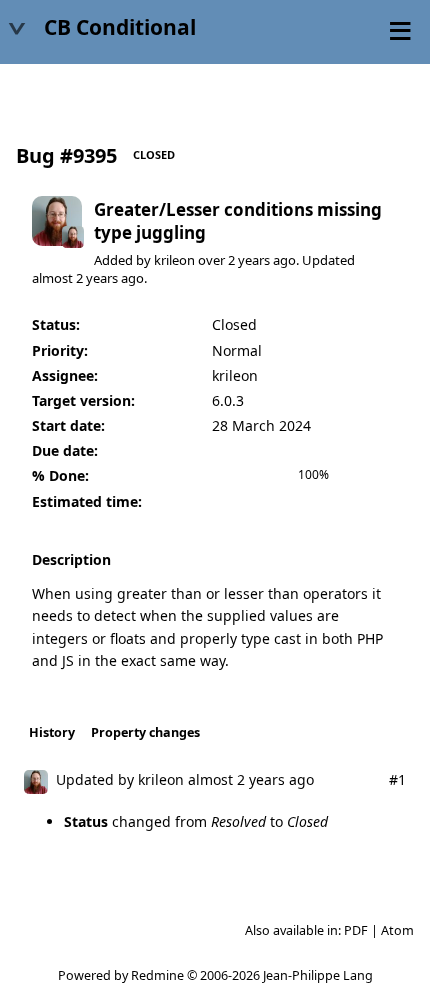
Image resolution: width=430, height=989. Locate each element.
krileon (174, 260)
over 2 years (234, 260)
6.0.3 (228, 400)
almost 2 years (75, 278)
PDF (356, 930)
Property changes (145, 732)
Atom (397, 930)
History (52, 732)
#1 (397, 779)
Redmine (157, 975)
